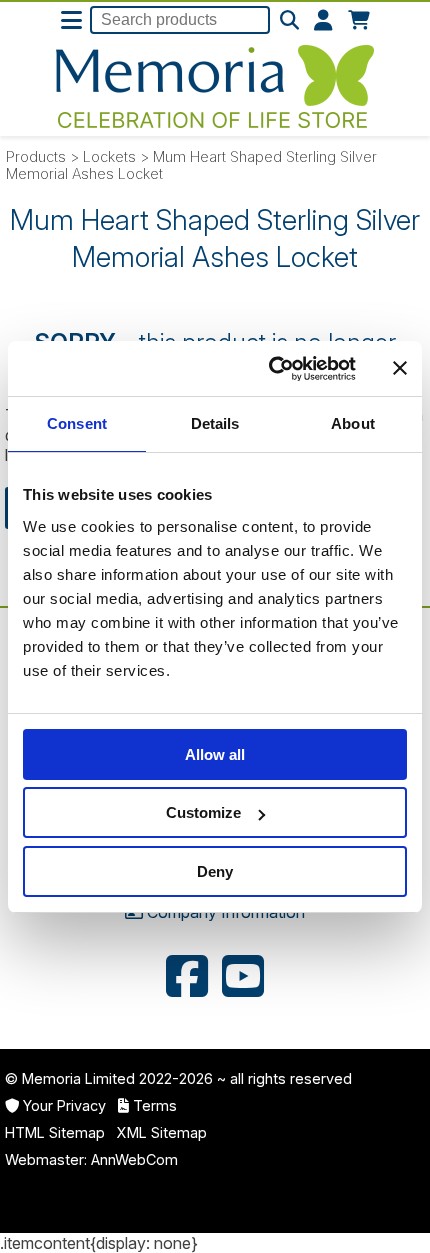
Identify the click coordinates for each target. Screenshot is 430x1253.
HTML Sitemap (55, 1132)
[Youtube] (243, 979)
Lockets (109, 156)
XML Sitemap (162, 1132)
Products (36, 156)
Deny (215, 871)
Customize (203, 812)
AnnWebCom (134, 1159)
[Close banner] (400, 368)
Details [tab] (215, 423)
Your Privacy (64, 1105)
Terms (155, 1105)
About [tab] (353, 423)
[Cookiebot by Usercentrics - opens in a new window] (270, 369)
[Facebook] (187, 979)
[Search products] (289, 21)
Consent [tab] (77, 423)
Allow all (215, 754)
